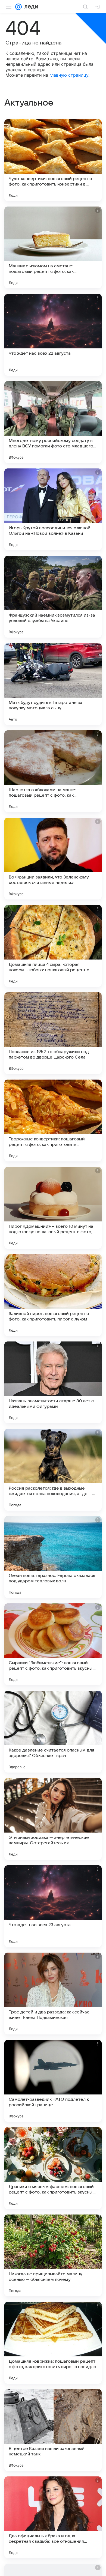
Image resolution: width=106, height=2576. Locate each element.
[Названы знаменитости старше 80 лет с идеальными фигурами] (53, 1382)
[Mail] (18, 7)
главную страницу (69, 75)
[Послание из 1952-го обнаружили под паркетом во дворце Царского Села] (53, 1033)
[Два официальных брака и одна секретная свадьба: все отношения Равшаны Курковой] (53, 2517)
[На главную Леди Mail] (30, 7)
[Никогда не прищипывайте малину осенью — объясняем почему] (53, 2255)
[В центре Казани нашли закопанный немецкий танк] (53, 2430)
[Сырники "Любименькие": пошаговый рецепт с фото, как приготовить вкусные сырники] (53, 1644)
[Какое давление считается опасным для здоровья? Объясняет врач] (53, 1732)
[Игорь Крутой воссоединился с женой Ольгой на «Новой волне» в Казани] (53, 509)
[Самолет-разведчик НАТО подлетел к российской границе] (53, 2081)
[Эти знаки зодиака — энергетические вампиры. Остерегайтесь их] (53, 1819)
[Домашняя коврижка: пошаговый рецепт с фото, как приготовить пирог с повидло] (53, 2343)
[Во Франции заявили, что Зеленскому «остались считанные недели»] (53, 859)
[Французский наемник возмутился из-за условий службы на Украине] (53, 597)
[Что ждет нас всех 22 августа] (53, 335)
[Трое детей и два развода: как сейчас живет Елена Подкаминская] (53, 1994)
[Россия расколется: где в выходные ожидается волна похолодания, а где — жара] (53, 1470)
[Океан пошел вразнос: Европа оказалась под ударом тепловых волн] (53, 1557)
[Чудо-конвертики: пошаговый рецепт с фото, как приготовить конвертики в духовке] (53, 160)
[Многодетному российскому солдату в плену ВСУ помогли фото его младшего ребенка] (53, 422)
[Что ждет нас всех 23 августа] (53, 1906)
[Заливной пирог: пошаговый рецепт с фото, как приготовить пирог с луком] (53, 1295)
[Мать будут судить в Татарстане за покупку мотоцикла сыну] (53, 684)
